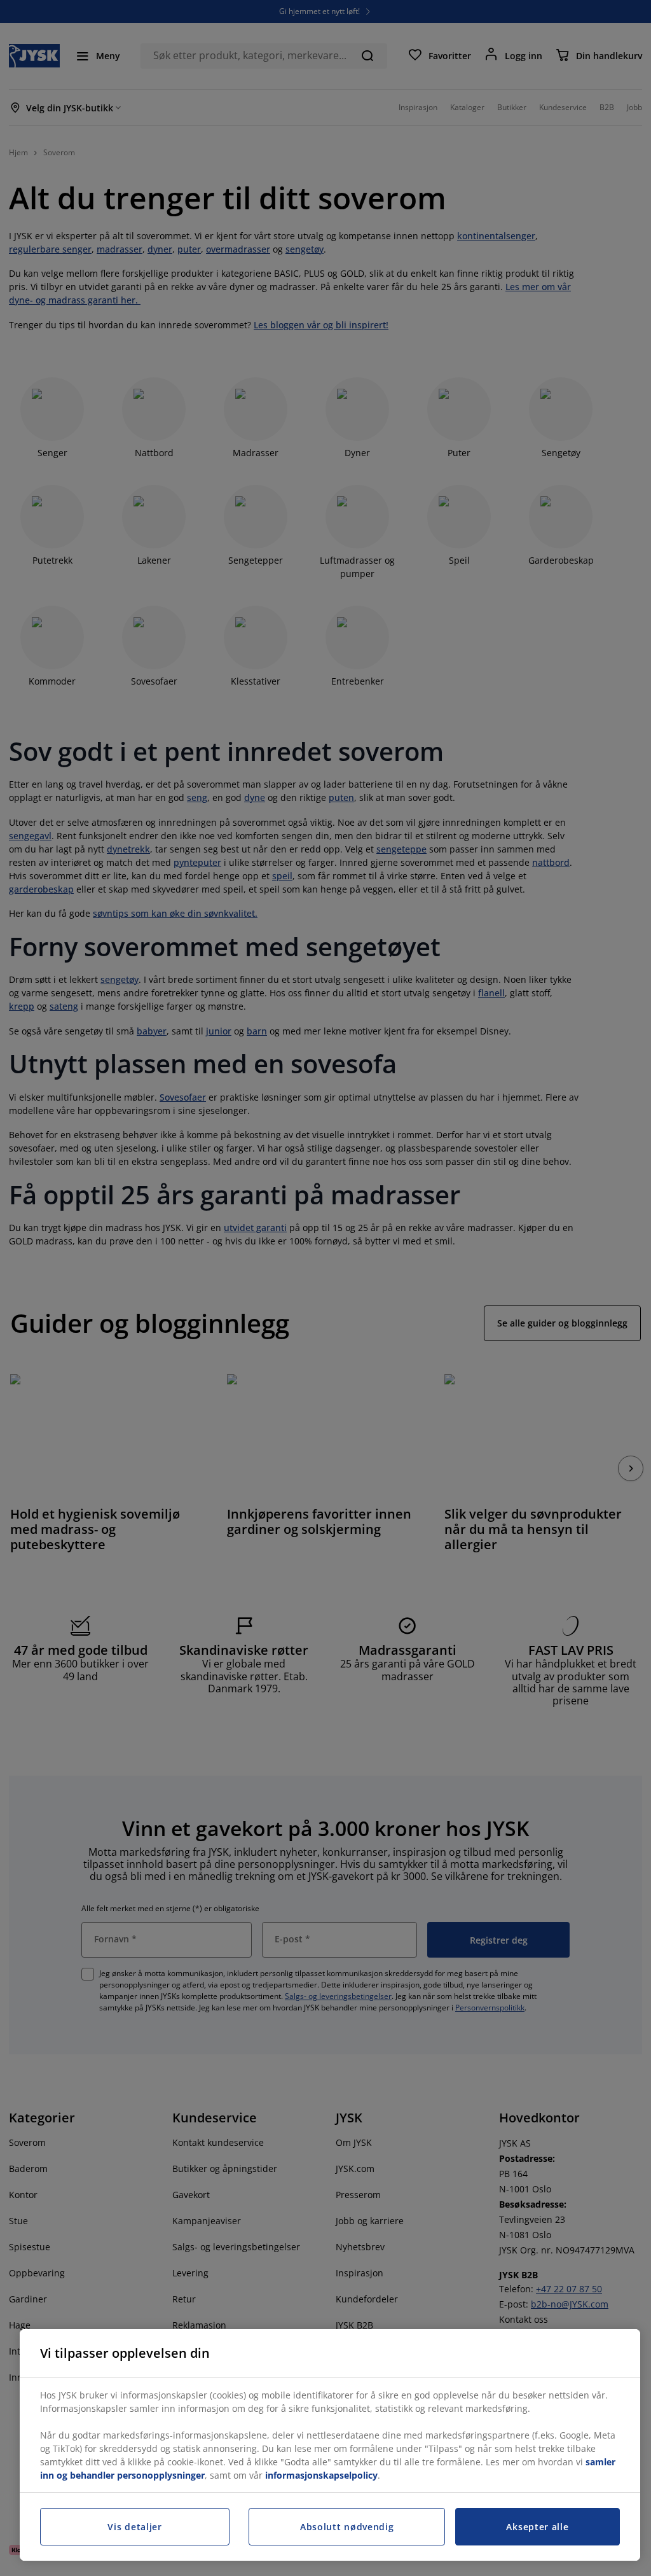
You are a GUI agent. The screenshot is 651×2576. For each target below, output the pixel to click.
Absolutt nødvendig (347, 2527)
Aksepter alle (537, 2527)
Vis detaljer (134, 2527)
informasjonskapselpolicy (321, 2475)
